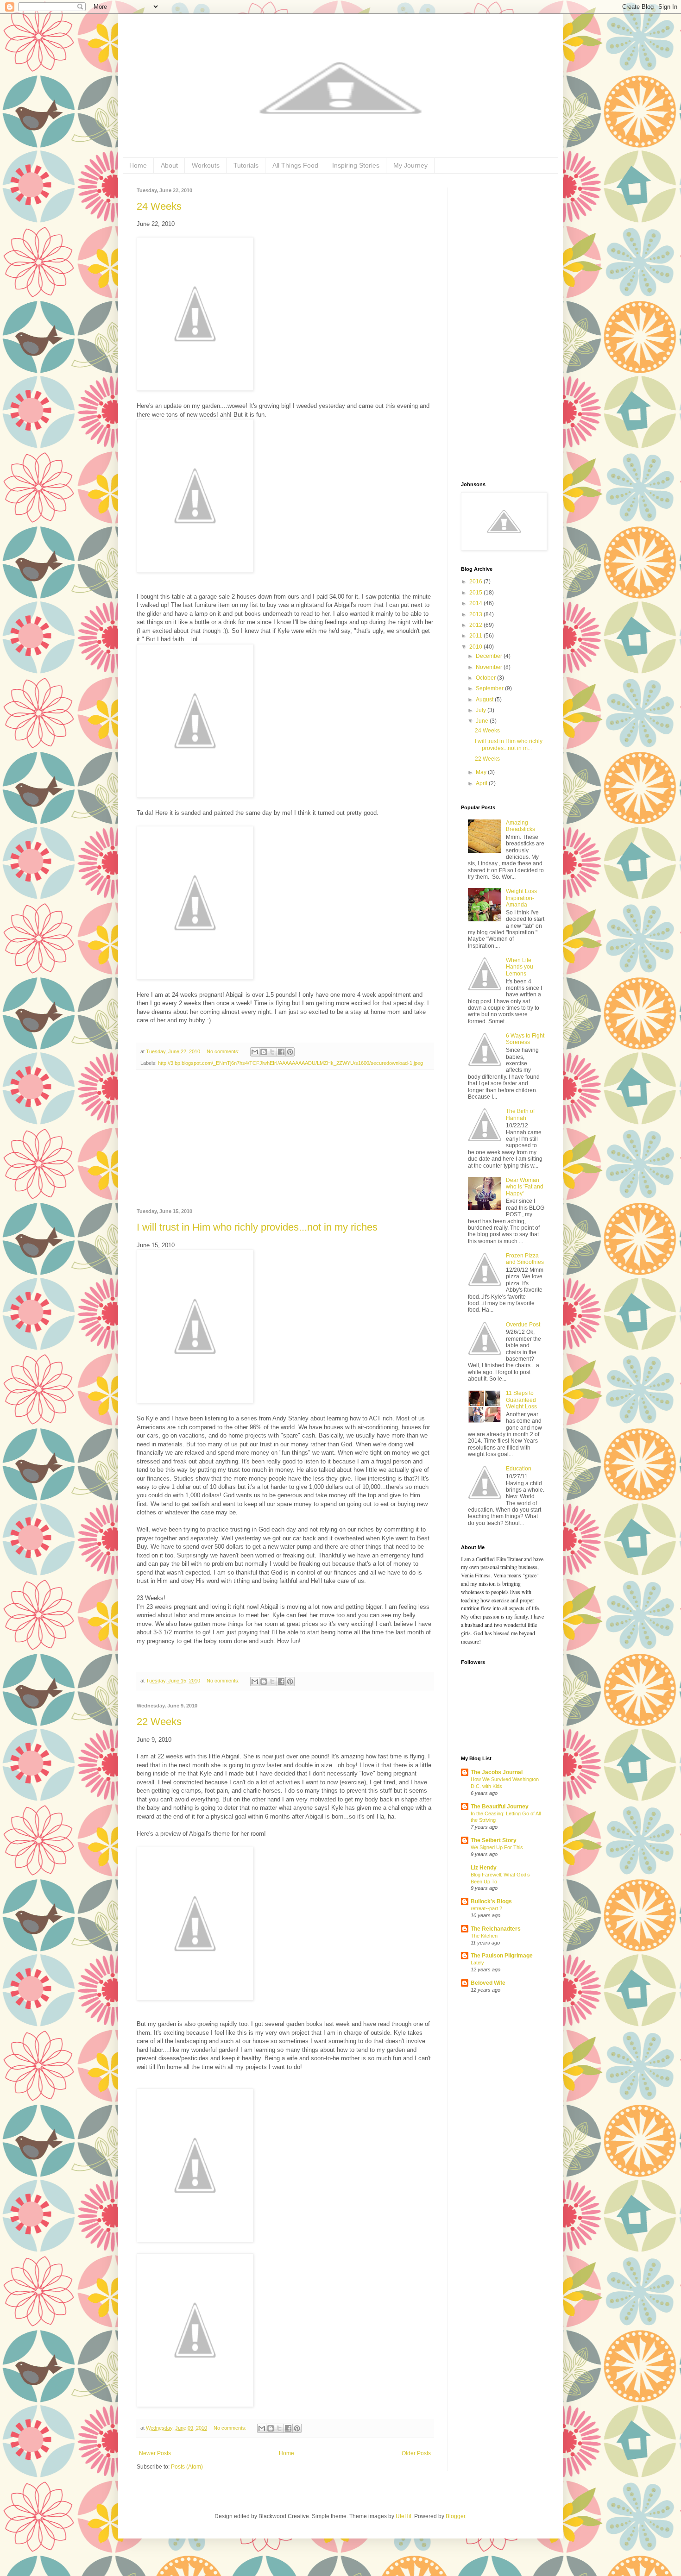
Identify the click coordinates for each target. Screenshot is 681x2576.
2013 (476, 614)
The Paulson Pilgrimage (502, 1956)
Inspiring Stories (356, 165)
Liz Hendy (484, 1868)
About (169, 165)
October (486, 678)
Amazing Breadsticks (520, 826)
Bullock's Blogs (491, 1901)
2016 (476, 581)
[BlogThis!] (264, 1052)
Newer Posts (155, 2453)
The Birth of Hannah (520, 1114)
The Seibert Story (494, 1840)
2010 (476, 647)
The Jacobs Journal (497, 1772)
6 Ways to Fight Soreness (525, 1039)
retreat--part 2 (486, 1908)
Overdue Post (523, 1325)
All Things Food (295, 165)
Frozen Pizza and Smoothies (525, 1259)
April (482, 783)
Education (519, 1469)
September (490, 688)
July (482, 710)
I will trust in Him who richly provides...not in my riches (257, 1227)
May (482, 772)
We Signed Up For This (497, 1847)
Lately (477, 1963)
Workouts (206, 165)
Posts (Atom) (187, 2467)
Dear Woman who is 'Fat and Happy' (525, 1187)
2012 (476, 625)
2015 (476, 593)
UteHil (404, 2516)
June (483, 721)
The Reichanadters (496, 1929)
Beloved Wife (488, 1983)
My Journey (410, 165)
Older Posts (416, 2453)
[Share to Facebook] (281, 1052)
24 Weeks (159, 206)
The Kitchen (484, 1936)
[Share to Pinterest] (290, 1052)
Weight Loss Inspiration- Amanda (521, 898)
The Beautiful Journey (500, 1807)
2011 (476, 636)
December (490, 656)
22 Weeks (159, 1722)
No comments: (224, 1051)
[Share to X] (272, 1052)
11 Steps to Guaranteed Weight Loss (521, 1400)
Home (138, 165)
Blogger (455, 2516)
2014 (476, 603)
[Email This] (255, 1052)
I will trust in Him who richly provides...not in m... (509, 744)
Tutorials (246, 165)
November (490, 667)
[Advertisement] (285, 1139)
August (485, 700)
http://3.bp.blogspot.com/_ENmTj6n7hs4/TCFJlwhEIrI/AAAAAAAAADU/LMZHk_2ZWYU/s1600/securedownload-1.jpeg (290, 1063)
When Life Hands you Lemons (520, 967)
